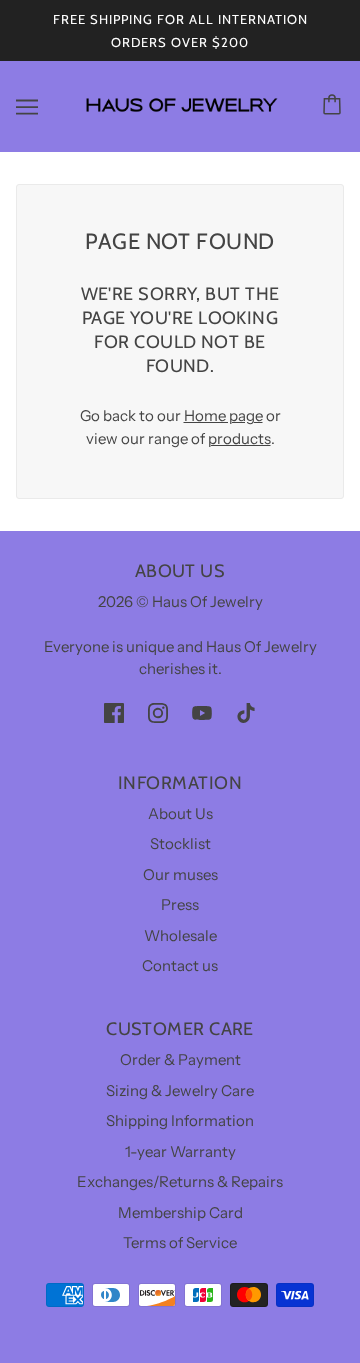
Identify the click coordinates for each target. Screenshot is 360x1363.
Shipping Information (180, 1120)
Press (180, 904)
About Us (180, 813)
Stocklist (180, 843)
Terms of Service (180, 1242)
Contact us (180, 965)
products (239, 438)
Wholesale (180, 935)
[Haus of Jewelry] (180, 120)
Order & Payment (180, 1059)
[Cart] (335, 106)
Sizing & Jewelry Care (180, 1090)
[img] (114, 712)
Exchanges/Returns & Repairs (180, 1181)
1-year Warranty (180, 1151)
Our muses (180, 874)
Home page (223, 415)
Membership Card (180, 1212)
